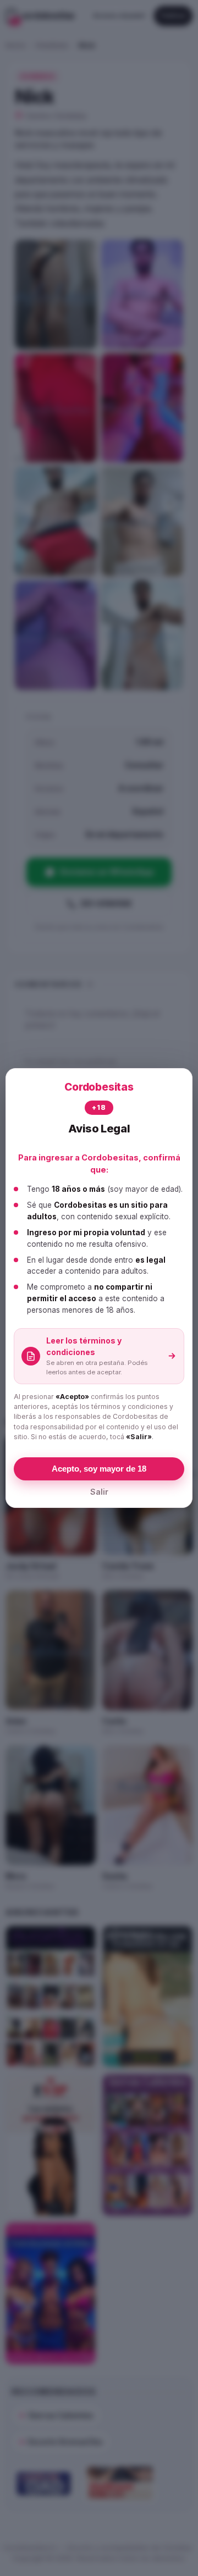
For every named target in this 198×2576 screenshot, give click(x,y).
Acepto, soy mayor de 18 (99, 1469)
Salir (99, 1492)
